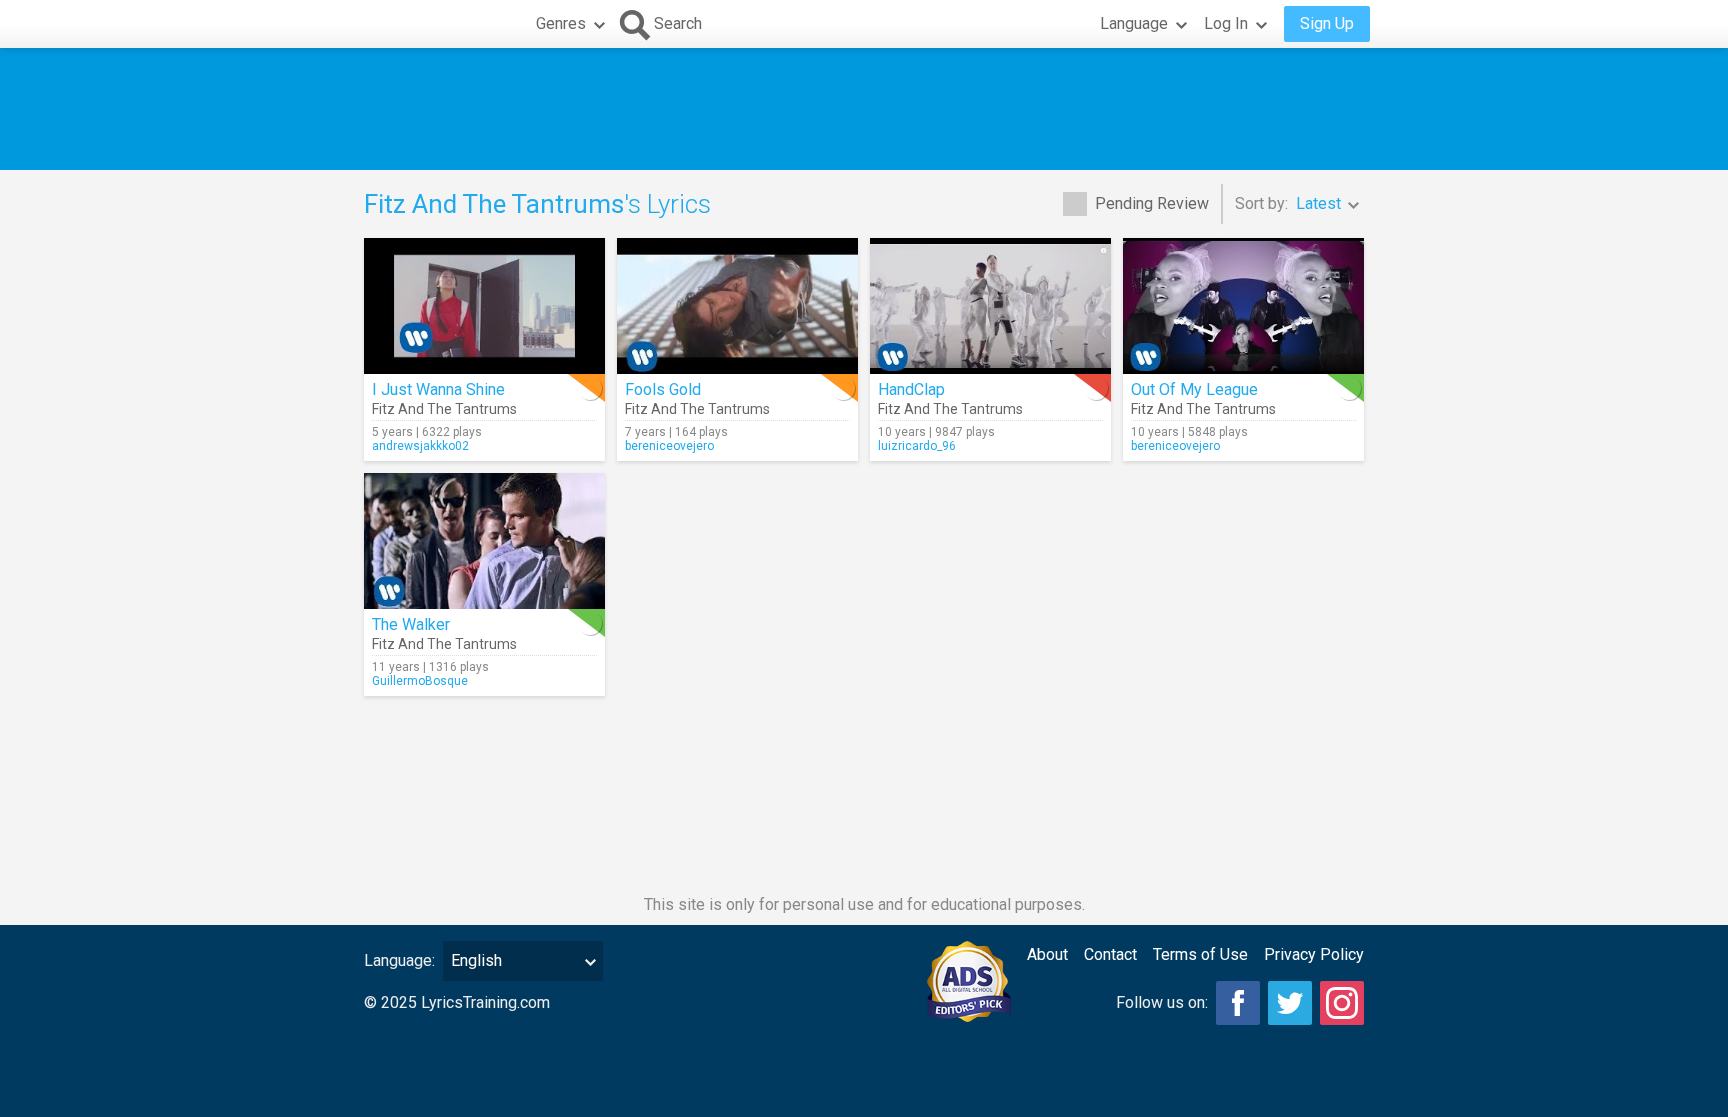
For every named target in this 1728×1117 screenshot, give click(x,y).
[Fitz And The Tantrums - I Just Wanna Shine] (484, 306)
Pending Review (1152, 203)
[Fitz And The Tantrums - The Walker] (484, 541)
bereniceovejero (669, 446)
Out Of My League (1194, 389)
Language (1134, 23)
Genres (561, 23)
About (1047, 954)
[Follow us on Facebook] (1238, 1003)
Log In (1226, 23)
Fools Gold (663, 389)
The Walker (411, 624)
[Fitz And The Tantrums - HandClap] (990, 306)
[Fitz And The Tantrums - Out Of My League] (1243, 306)
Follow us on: (1162, 1002)
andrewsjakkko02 (420, 446)
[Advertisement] (864, 109)
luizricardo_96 (917, 446)
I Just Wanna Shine (438, 389)
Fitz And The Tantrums (444, 409)
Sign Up (1327, 23)
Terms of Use (1200, 954)
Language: (399, 960)
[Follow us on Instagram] (1342, 1003)
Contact (1110, 954)
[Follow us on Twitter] (1290, 1003)
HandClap (911, 389)
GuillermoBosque (420, 681)
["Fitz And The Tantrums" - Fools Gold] (737, 306)
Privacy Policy (1314, 954)
